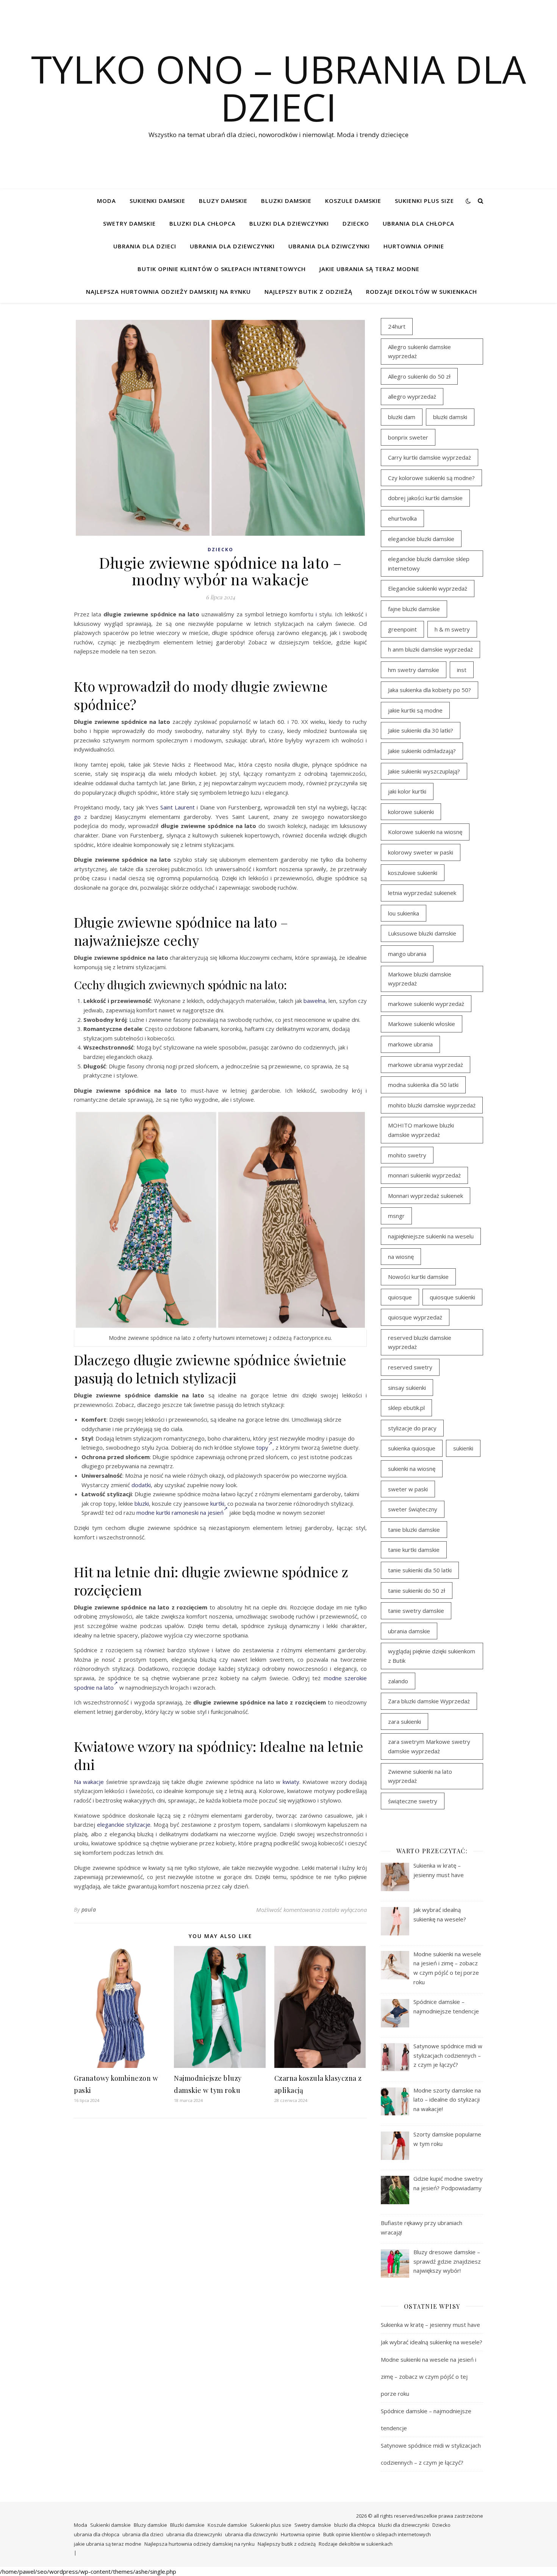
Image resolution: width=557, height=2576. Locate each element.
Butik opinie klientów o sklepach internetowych (222, 269)
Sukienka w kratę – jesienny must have (430, 2325)
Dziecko (356, 223)
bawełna (314, 1001)
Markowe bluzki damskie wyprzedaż (420, 979)
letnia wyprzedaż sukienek (422, 893)
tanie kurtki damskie (414, 1550)
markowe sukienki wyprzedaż (426, 1004)
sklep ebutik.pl (406, 1408)
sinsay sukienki (407, 1388)
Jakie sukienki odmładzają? (422, 751)
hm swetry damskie (414, 670)
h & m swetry (452, 629)
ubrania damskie (409, 1631)
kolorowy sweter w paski (421, 852)
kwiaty (291, 1782)
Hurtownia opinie (414, 246)
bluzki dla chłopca (203, 223)
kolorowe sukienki (411, 812)
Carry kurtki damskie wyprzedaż (429, 457)
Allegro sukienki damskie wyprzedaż (419, 352)
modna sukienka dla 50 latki (423, 1085)
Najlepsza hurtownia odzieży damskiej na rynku (168, 292)
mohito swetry (407, 1155)
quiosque (400, 1297)
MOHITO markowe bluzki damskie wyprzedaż (421, 1130)
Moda (106, 201)
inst (462, 670)
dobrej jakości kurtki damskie (425, 498)
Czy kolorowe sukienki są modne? (431, 478)
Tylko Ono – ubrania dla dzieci (278, 88)
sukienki (463, 1448)
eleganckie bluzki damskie (421, 539)
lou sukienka (404, 913)
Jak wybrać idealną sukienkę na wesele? (432, 2342)
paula (89, 1909)
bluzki (142, 1503)
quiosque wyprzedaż (415, 1317)
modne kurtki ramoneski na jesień (180, 1513)
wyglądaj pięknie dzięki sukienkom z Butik (432, 1656)
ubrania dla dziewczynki (232, 246)
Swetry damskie (129, 223)
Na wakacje (89, 1782)
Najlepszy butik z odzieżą (308, 292)
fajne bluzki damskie (414, 609)
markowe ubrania (410, 1044)
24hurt (397, 326)
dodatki (141, 1485)
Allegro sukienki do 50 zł (419, 376)
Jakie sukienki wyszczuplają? (424, 771)
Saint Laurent (178, 807)
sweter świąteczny (413, 1509)
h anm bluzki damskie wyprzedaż (430, 649)
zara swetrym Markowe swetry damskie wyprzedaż (429, 1746)
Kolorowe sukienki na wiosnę (425, 832)
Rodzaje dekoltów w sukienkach (422, 292)
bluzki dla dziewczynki (289, 223)
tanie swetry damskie (416, 1611)
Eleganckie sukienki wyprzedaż (428, 588)
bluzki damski (450, 417)
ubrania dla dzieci (145, 246)
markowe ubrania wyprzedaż (426, 1065)
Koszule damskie (353, 201)
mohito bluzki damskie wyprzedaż (432, 1105)
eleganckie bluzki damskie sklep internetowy (429, 564)
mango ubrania (407, 954)
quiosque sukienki (452, 1297)
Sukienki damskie (157, 201)
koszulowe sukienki (413, 873)
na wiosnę (401, 1257)
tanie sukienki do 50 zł (417, 1591)
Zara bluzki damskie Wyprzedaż (429, 1701)
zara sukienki (404, 1721)
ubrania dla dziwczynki (329, 246)
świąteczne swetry (413, 1801)
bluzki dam (402, 417)
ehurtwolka (402, 518)
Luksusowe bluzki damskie (422, 933)
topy (262, 1447)
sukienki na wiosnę (412, 1469)
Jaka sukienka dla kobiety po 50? (429, 690)
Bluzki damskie (286, 201)
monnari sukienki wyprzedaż (424, 1175)
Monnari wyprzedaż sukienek (426, 1196)
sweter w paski (408, 1489)
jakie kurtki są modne (415, 710)
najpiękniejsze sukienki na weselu (431, 1236)
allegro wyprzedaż (412, 396)
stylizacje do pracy (412, 1428)
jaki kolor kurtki (407, 791)
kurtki (217, 1503)
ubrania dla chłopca (419, 223)
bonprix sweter (408, 437)
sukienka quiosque (412, 1448)
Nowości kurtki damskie (418, 1277)
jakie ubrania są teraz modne (369, 269)
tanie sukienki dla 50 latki (420, 1570)
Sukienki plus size (424, 201)
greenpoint (402, 629)
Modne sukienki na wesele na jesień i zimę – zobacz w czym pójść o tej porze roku (429, 2376)
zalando (398, 1681)
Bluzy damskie (223, 201)
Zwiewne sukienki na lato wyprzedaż (420, 1776)
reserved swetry (410, 1367)
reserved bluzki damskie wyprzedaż (420, 1342)
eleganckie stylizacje (124, 1824)
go (77, 817)
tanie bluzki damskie (414, 1530)
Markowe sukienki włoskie (422, 1024)
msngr (396, 1216)
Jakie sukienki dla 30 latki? (421, 730)
